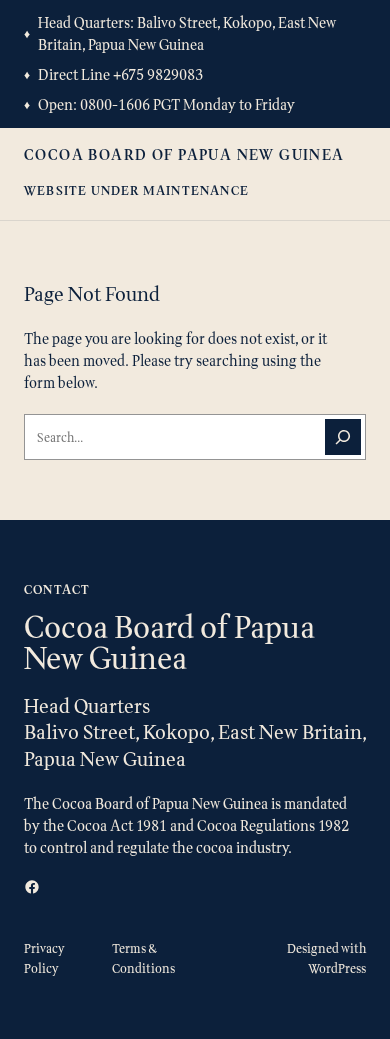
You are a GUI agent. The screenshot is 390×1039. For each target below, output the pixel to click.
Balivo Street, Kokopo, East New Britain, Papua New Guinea (187, 33)
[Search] (343, 437)
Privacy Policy (44, 958)
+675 (130, 74)
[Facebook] (32, 887)
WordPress (337, 968)
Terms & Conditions (143, 958)
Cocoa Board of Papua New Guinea (184, 154)
